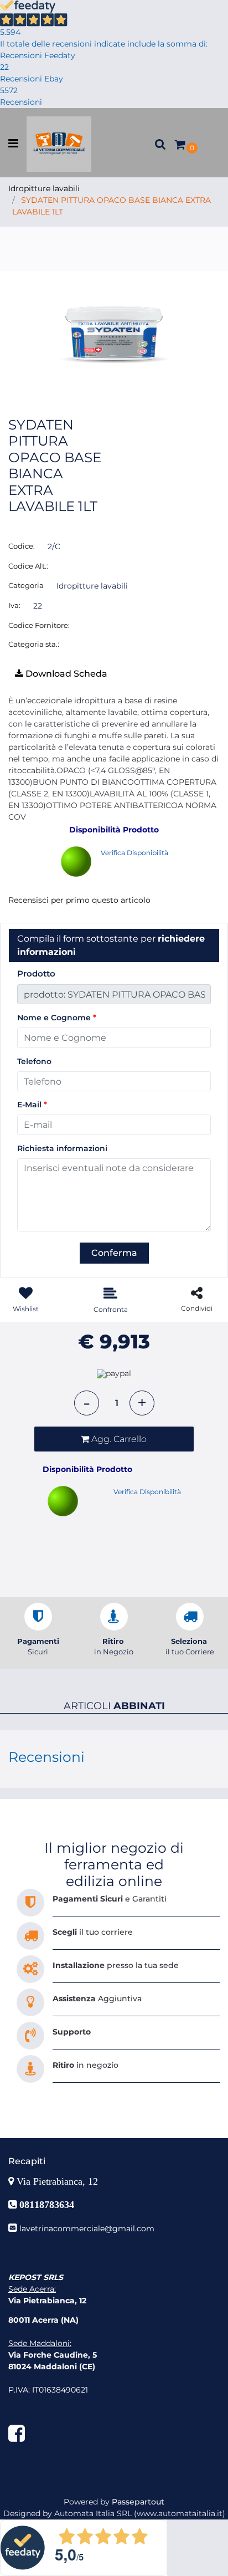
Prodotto (36, 973)
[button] (114, 329)
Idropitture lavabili (44, 188)
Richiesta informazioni (62, 1148)
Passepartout (138, 2502)
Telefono (34, 1061)
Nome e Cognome (57, 1018)
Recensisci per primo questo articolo (79, 900)
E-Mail (32, 1105)
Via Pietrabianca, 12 (59, 2181)
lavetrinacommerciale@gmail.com (87, 2229)
